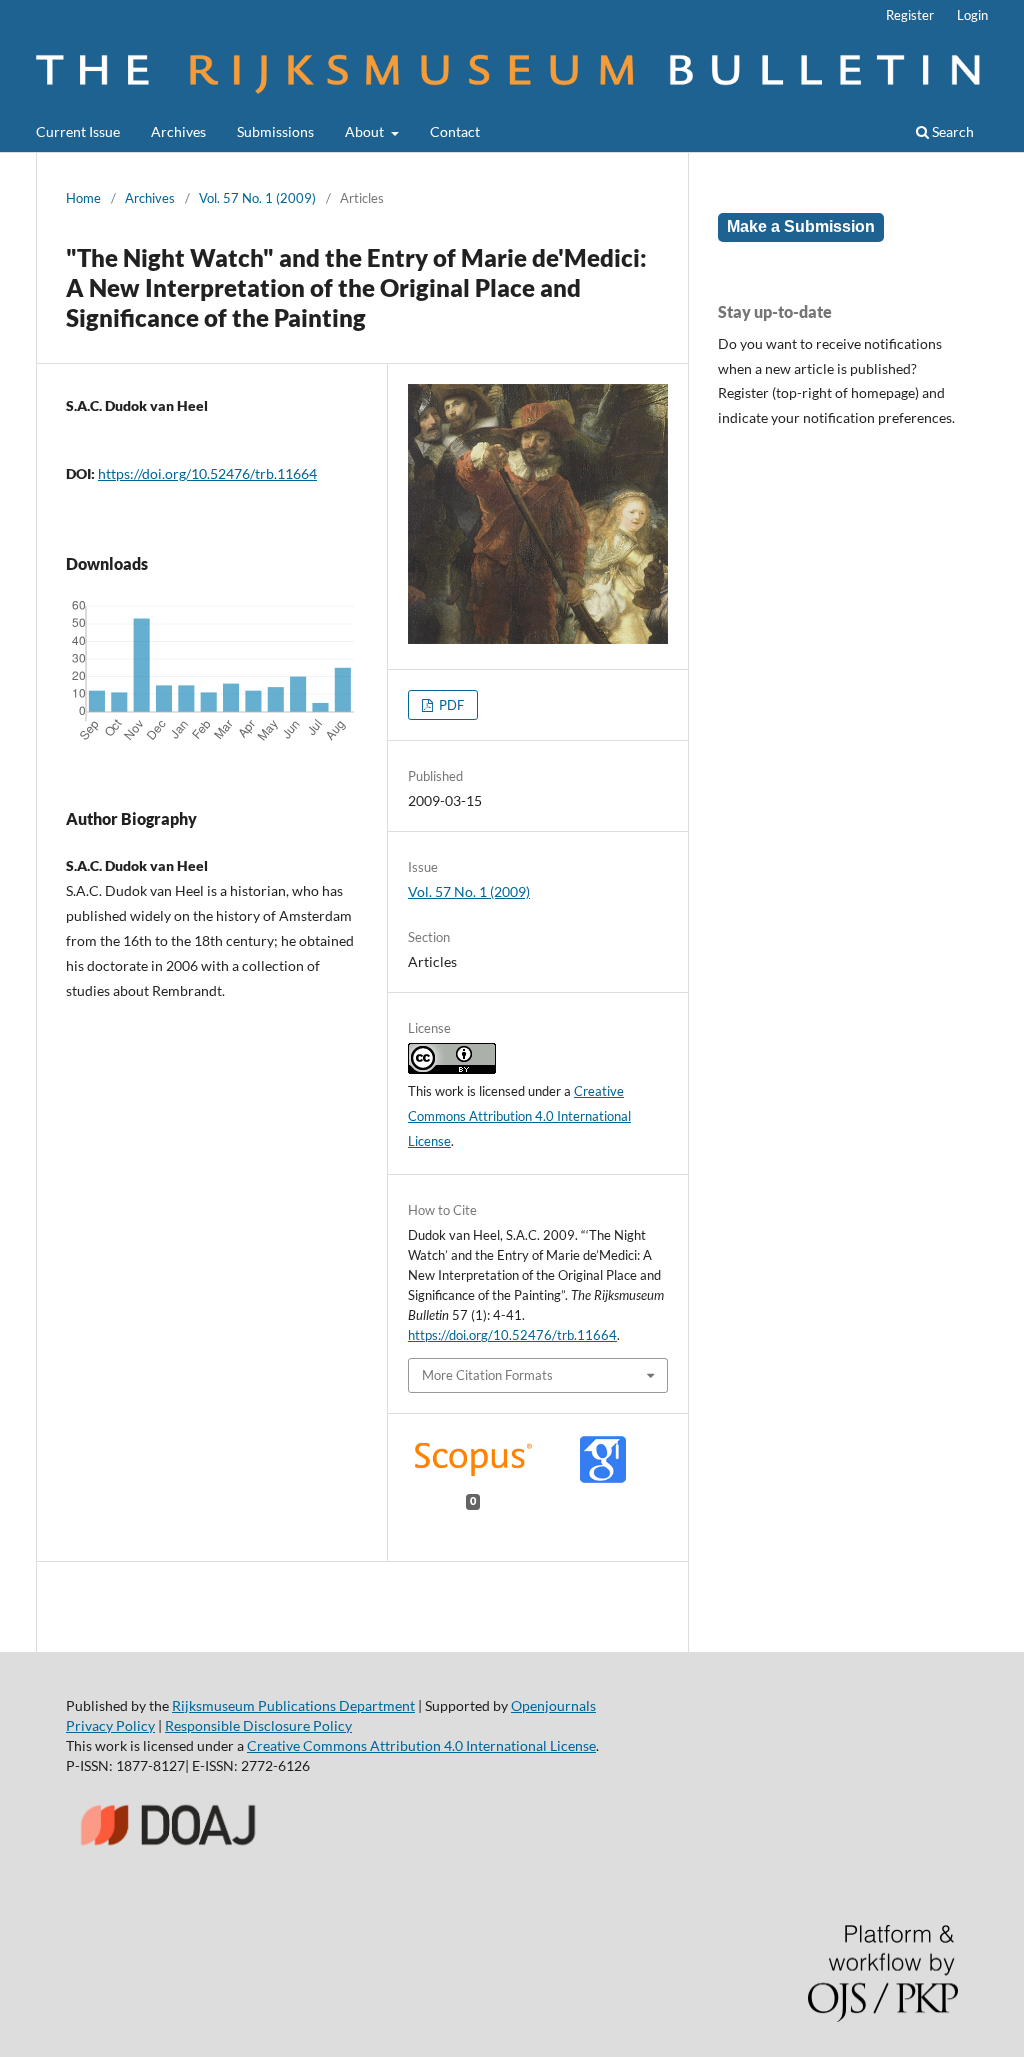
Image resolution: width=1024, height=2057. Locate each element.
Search (951, 131)
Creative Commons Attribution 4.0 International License (519, 1116)
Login (972, 15)
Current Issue (78, 131)
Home (83, 198)
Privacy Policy (110, 1725)
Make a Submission (801, 226)
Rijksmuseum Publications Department (293, 1705)
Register (910, 15)
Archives (178, 131)
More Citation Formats (487, 1375)
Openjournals (553, 1705)
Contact (455, 131)
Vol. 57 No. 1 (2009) (257, 198)
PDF (450, 705)
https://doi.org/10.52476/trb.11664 (207, 473)
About (366, 131)
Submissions (275, 131)
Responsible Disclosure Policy (258, 1725)
